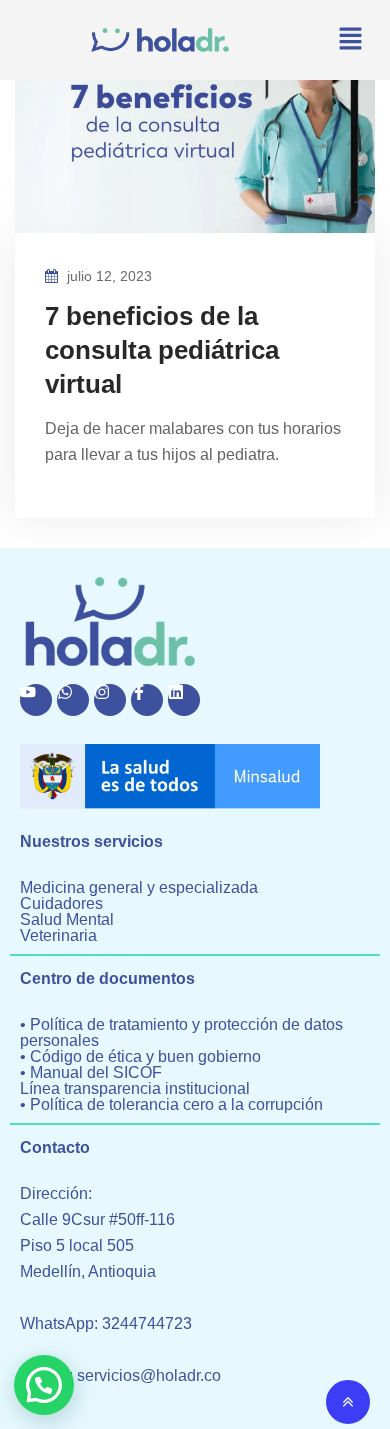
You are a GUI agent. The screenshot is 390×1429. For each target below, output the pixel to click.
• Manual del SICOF (91, 1073)
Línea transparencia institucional (135, 1089)
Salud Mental (67, 920)
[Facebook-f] (147, 700)
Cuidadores (61, 904)
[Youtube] (36, 700)
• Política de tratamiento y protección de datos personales (181, 1033)
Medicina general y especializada (139, 888)
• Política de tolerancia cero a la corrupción (171, 1105)
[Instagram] (110, 700)
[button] (350, 40)
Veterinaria (58, 936)
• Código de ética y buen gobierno (140, 1057)
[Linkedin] (184, 700)
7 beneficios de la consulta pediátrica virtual (162, 350)
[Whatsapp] (73, 700)
